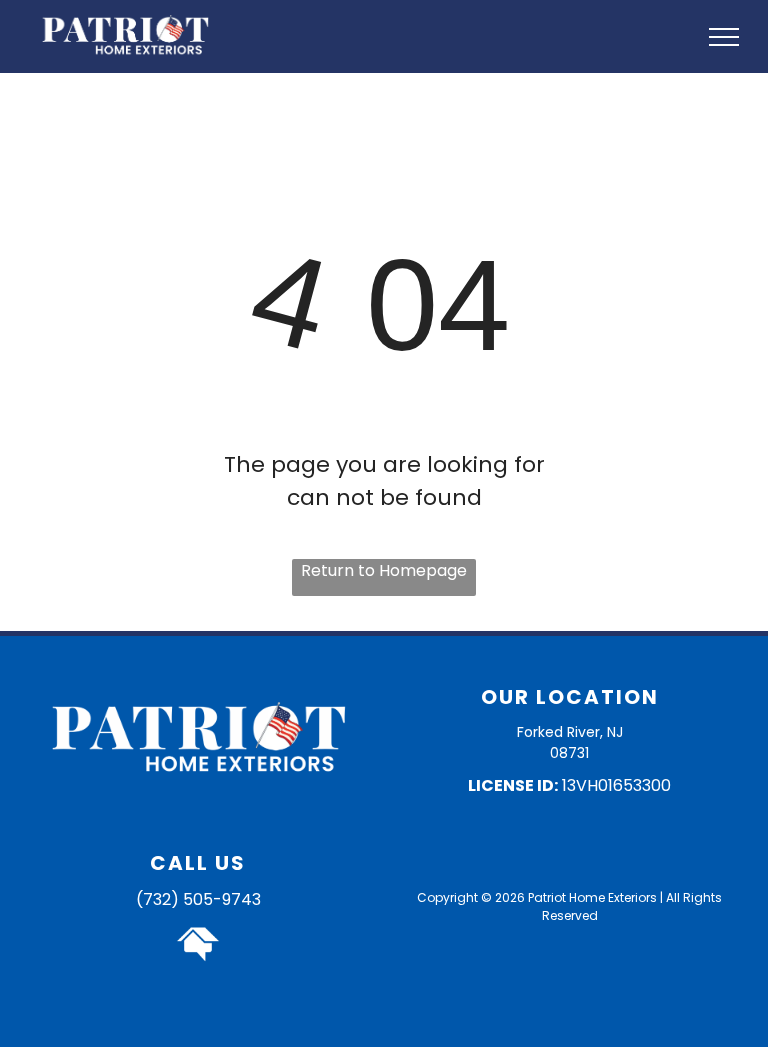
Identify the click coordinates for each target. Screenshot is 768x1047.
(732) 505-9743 (198, 899)
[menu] (724, 37)
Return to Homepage (384, 570)
